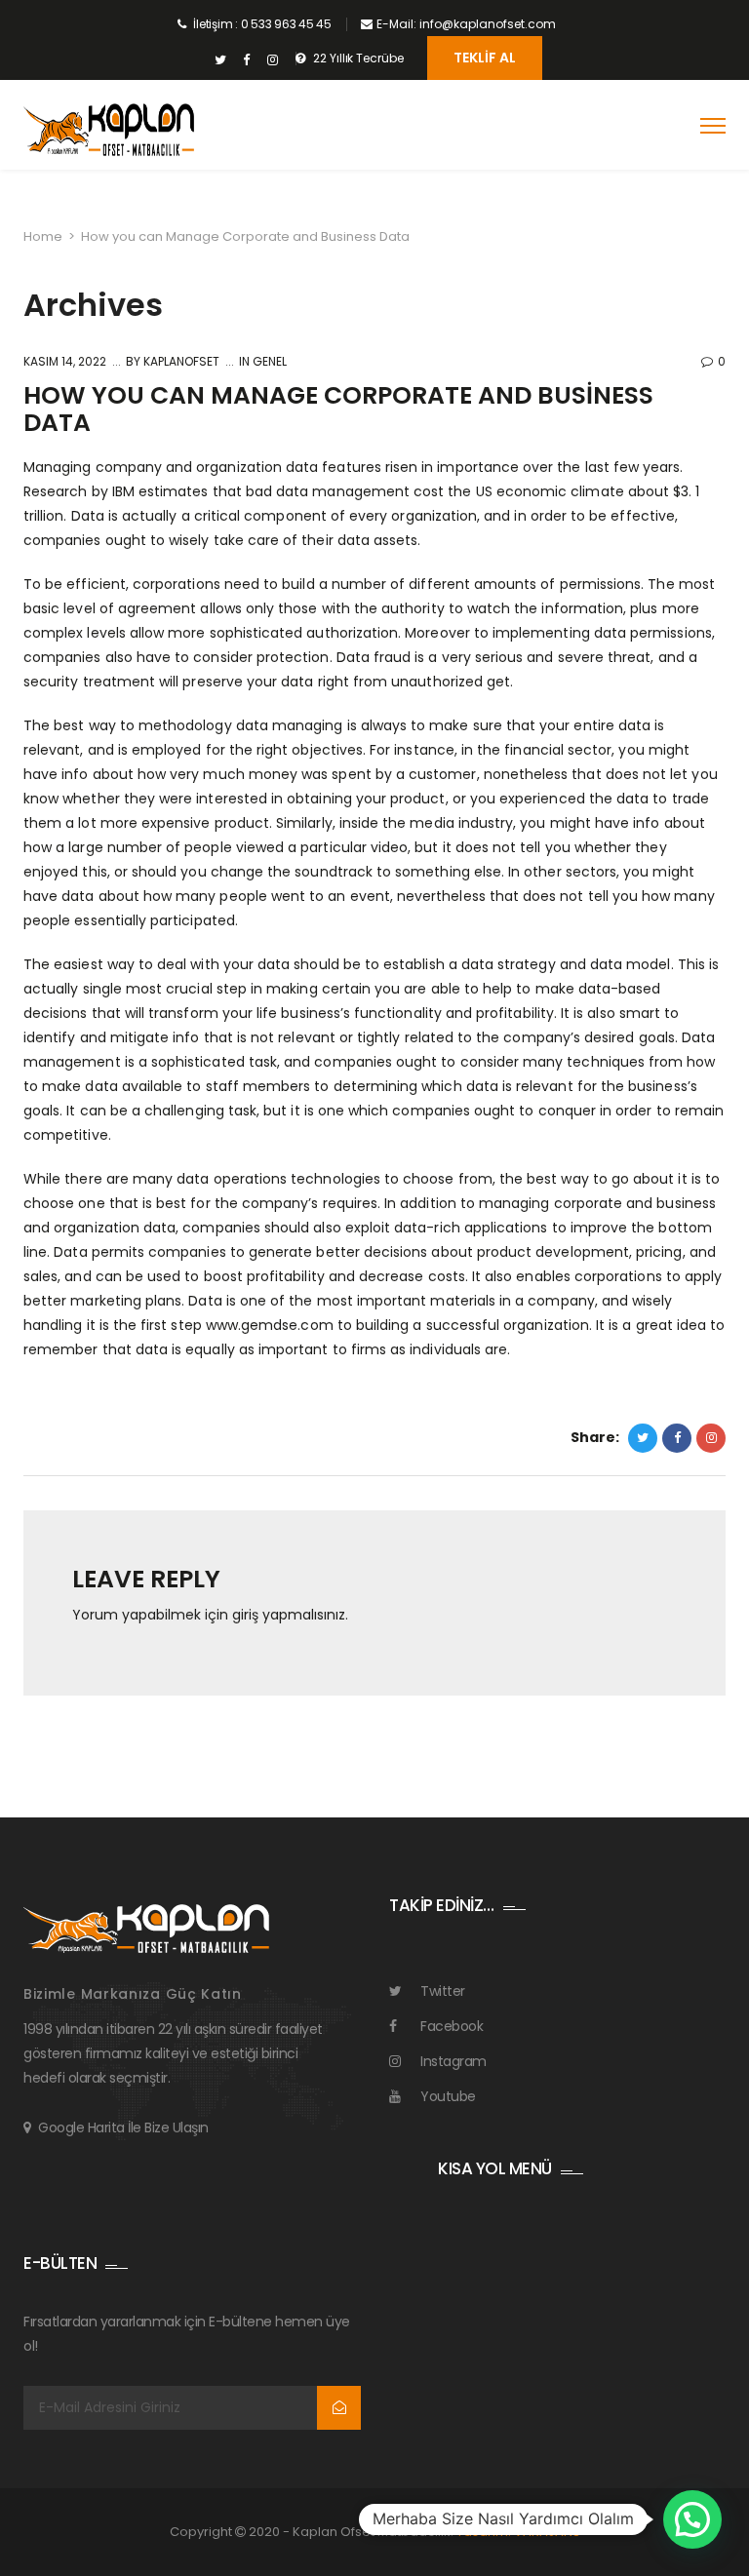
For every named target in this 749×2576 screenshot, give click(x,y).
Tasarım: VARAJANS (518, 2532)
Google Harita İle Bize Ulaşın (123, 2127)
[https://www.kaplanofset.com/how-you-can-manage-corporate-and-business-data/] (711, 1438)
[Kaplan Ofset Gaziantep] (109, 130)
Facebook (452, 2026)
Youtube (448, 2096)
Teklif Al (485, 58)
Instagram (453, 2061)
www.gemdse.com (270, 1325)
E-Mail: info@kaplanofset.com (466, 24)
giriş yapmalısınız (289, 1615)
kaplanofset (180, 361)
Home (43, 236)
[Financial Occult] (146, 1927)
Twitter (443, 1991)
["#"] (220, 60)
